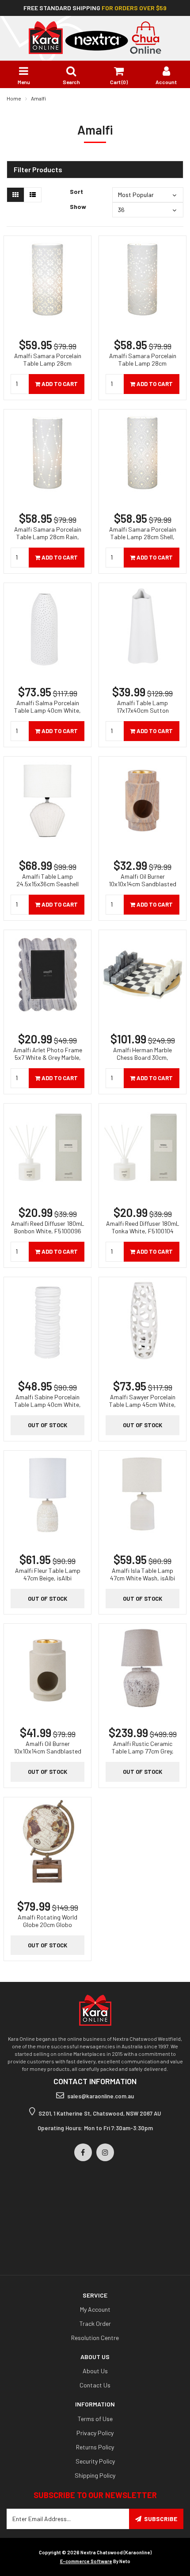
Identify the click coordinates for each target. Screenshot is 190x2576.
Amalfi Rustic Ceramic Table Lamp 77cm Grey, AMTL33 (143, 1751)
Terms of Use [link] (95, 2419)
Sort (76, 191)
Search (71, 82)
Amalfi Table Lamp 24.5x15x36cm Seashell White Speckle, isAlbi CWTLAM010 (47, 888)
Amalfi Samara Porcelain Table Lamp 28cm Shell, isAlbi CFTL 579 (143, 537)
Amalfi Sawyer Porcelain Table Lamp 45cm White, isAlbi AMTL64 (142, 1404)
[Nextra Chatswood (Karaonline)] (95, 37)
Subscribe (161, 2519)
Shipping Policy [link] (95, 2475)
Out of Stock (47, 1425)
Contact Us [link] (95, 2385)
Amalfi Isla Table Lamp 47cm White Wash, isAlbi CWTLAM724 (142, 1578)
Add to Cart (59, 384)
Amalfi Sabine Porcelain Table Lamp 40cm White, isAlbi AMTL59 (47, 1404)
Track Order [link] (95, 2323)
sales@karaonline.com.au (101, 2096)
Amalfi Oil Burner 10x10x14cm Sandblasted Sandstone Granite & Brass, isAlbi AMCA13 (142, 888)
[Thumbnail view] (15, 195)
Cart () (119, 82)
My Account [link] (95, 2309)
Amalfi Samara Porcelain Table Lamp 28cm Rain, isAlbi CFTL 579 (48, 537)
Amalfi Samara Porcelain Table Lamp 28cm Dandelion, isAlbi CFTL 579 (142, 363)
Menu (24, 82)
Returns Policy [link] (95, 2447)
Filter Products (38, 170)
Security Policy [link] (95, 2461)
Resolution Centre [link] (95, 2338)
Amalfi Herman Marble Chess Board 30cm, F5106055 (142, 1057)
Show (78, 207)
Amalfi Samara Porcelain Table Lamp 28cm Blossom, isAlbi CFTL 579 (48, 363)
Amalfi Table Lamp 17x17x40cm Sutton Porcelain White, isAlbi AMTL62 (142, 714)
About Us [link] (95, 2371)
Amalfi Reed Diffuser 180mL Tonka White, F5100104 (143, 1227)
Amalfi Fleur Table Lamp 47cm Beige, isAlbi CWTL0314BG (48, 1578)
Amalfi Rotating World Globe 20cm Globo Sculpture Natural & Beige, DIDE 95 (47, 1928)
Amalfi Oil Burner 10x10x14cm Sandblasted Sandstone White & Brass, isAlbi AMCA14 (48, 1755)
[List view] (33, 195)
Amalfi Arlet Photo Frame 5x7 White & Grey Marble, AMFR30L (48, 1057)
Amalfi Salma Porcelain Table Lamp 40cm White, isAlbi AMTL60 (47, 710)
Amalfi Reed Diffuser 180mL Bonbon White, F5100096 (48, 1227)
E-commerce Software (86, 2561)
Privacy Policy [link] (95, 2433)
